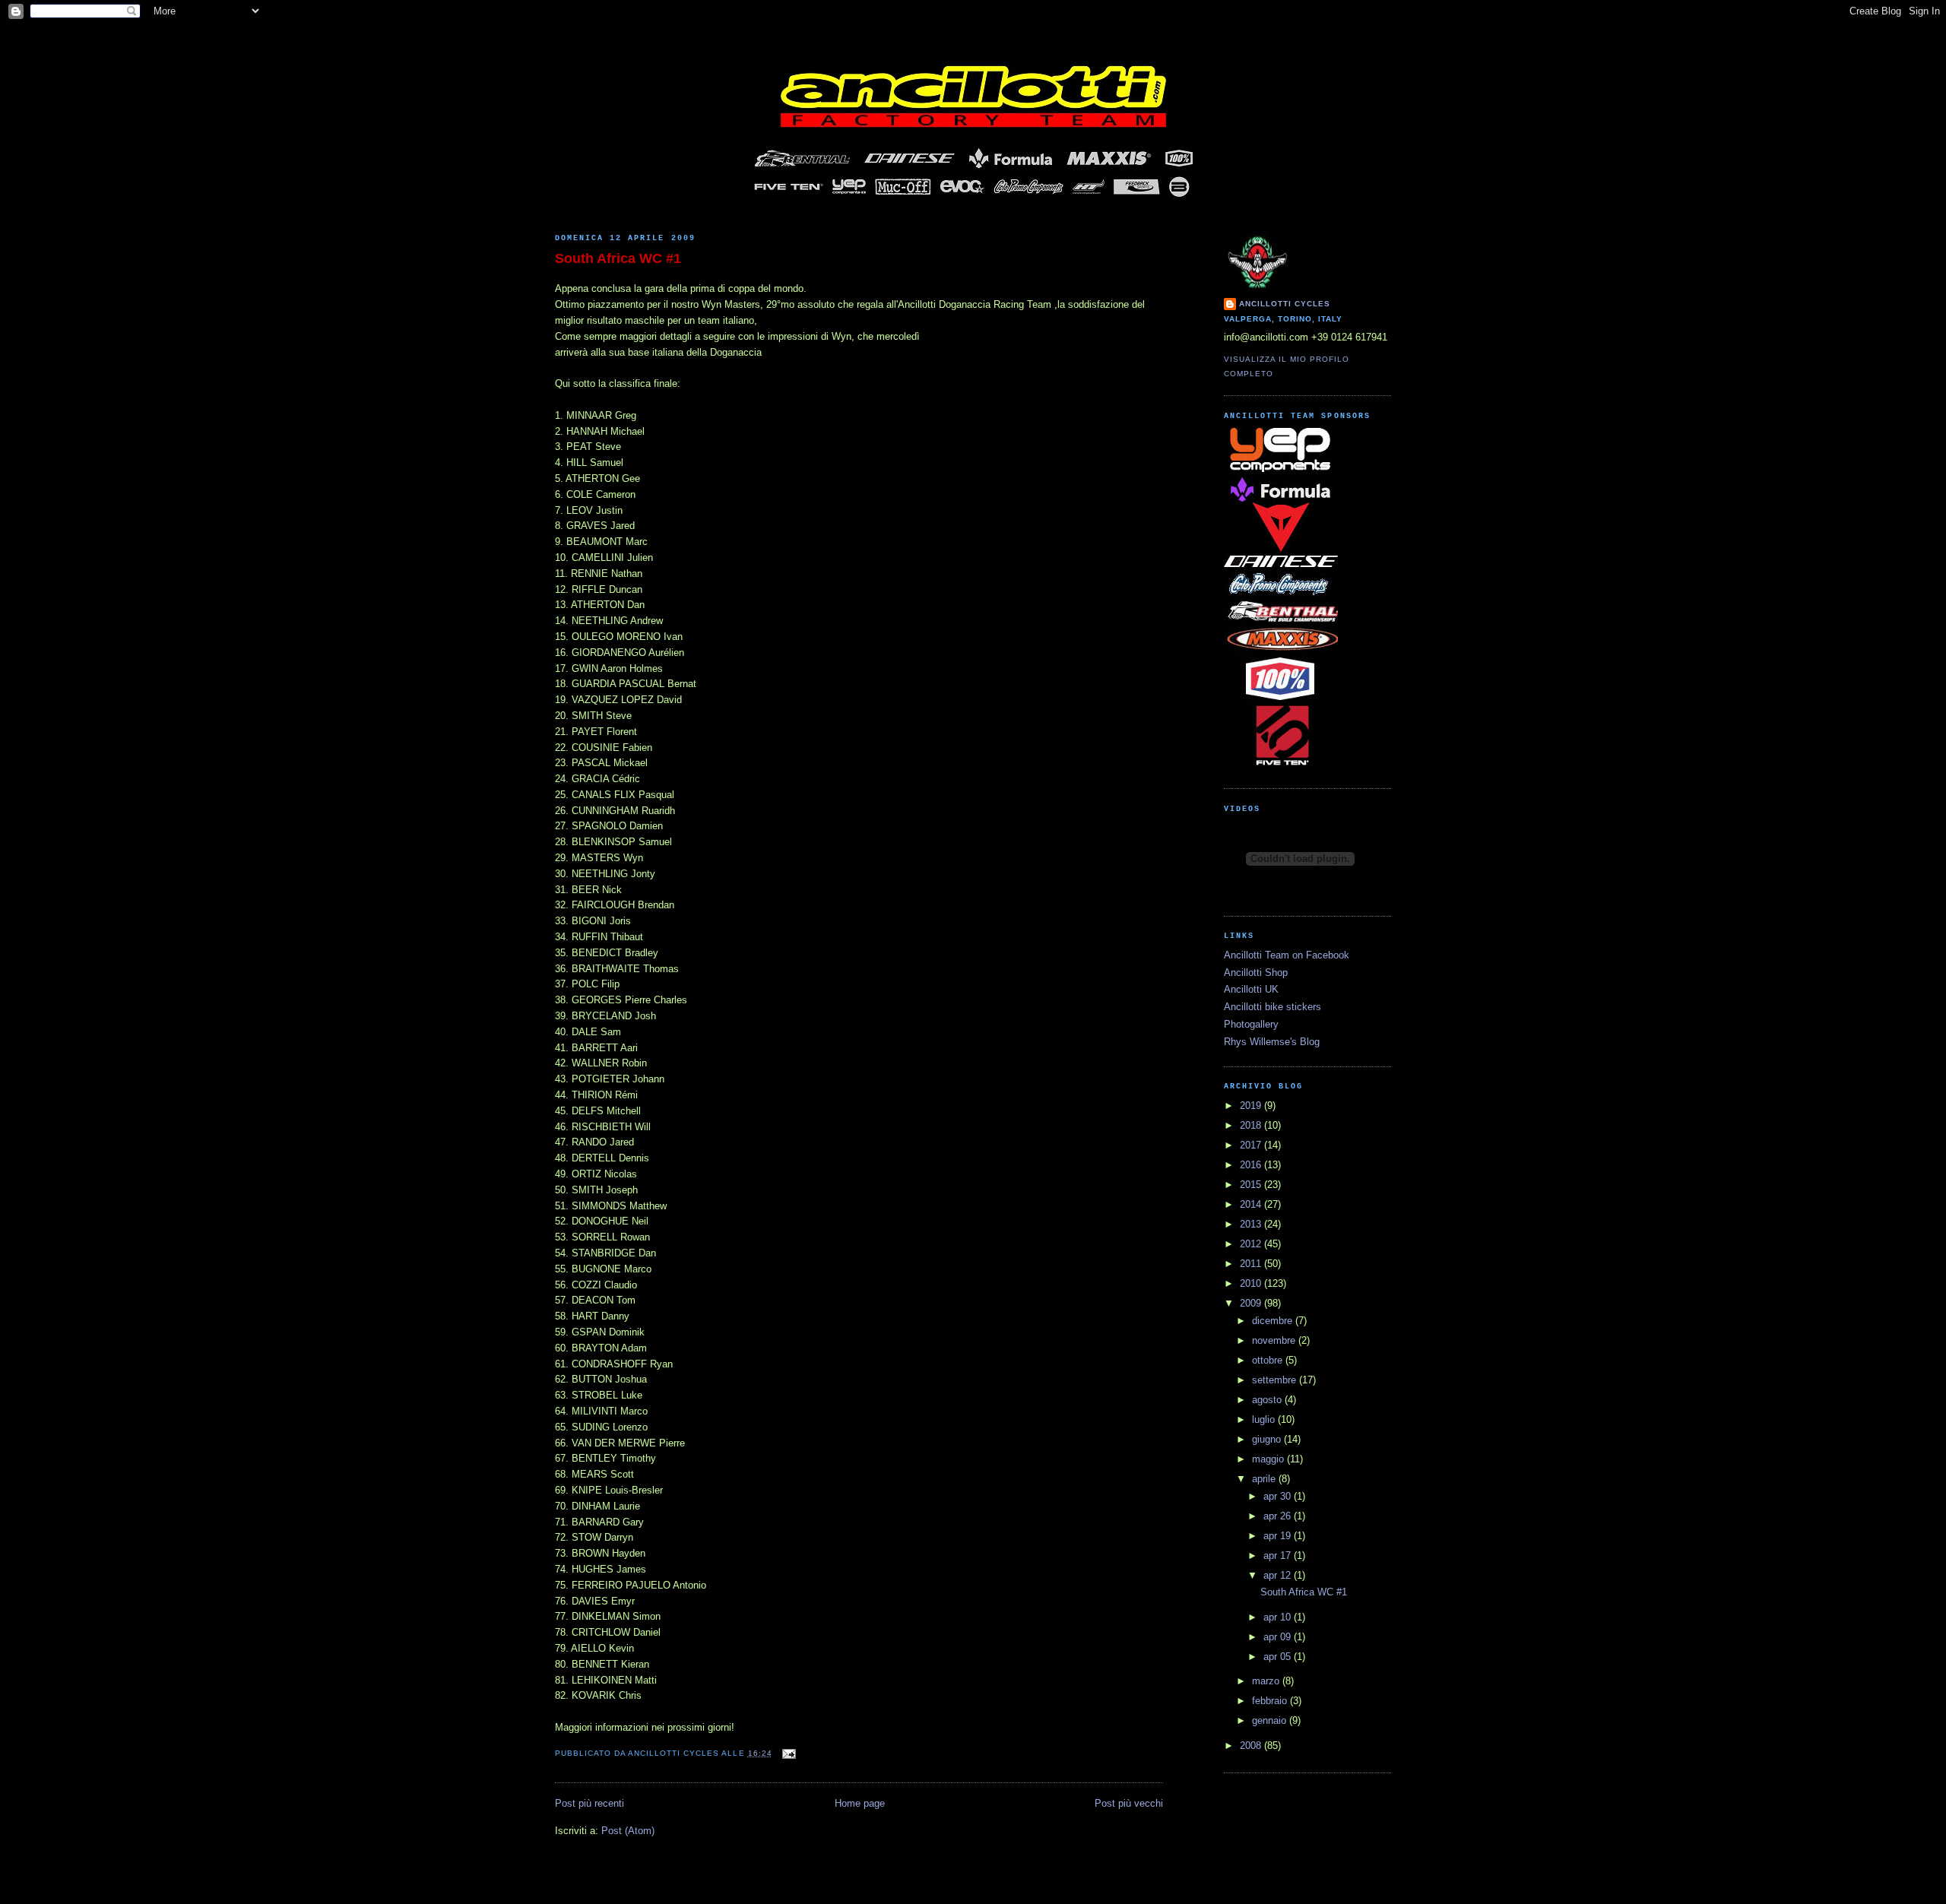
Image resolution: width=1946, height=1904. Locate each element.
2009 (1252, 1303)
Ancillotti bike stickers (1273, 1007)
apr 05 (1279, 1657)
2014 (1252, 1204)
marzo (1267, 1681)
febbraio (1271, 1701)
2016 (1252, 1165)
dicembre (1274, 1321)
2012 (1252, 1244)
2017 (1252, 1145)
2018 (1252, 1125)
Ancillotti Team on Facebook (1287, 955)
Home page (860, 1803)
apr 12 (1279, 1575)
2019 (1252, 1106)
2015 (1252, 1185)
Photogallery (1251, 1024)
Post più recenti (590, 1803)
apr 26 (1279, 1516)
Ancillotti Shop (1256, 973)
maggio (1269, 1459)
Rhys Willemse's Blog (1272, 1042)
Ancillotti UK (1251, 989)
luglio (1265, 1419)
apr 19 (1279, 1536)
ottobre (1269, 1360)
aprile (1265, 1479)
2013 (1252, 1224)
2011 (1252, 1264)
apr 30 (1279, 1496)
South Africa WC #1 (618, 258)
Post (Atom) (628, 1831)
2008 (1252, 1746)
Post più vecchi (1129, 1803)
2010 (1252, 1283)
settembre (1276, 1380)
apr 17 (1279, 1556)
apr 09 (1279, 1637)
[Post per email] (787, 1753)
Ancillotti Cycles (1285, 304)
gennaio (1271, 1720)
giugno (1268, 1439)
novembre (1275, 1340)
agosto (1268, 1400)
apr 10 (1279, 1617)
